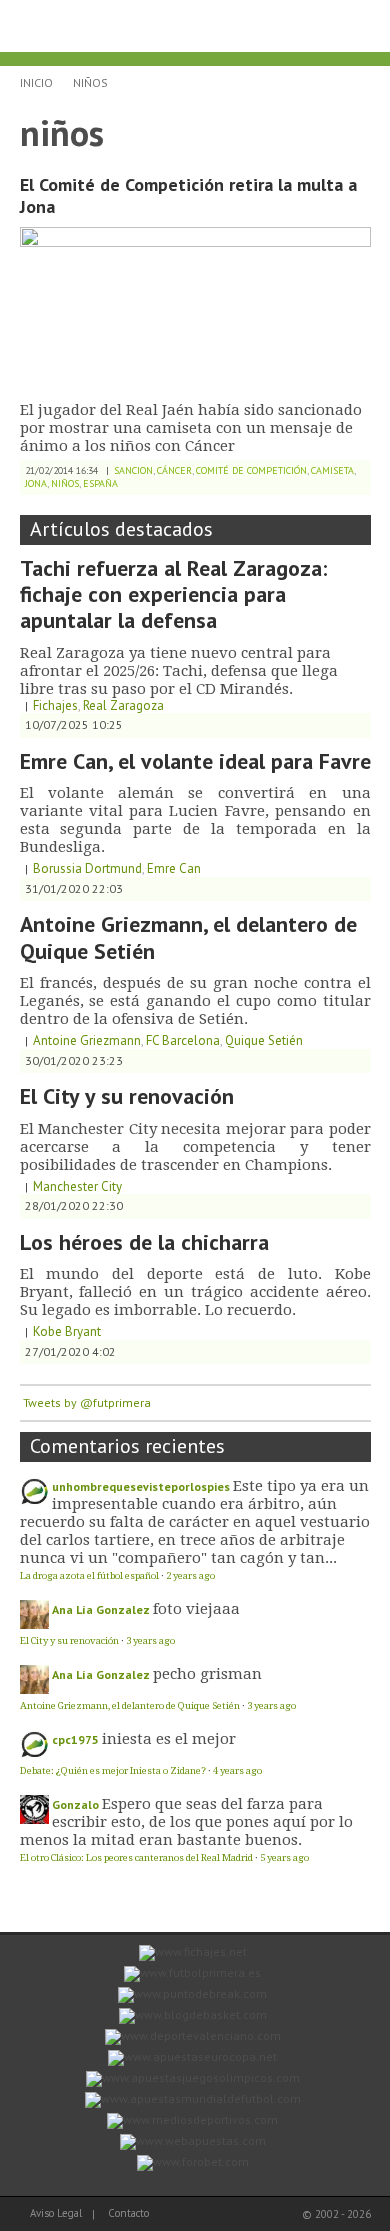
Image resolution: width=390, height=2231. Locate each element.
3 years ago (150, 1640)
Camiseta (332, 470)
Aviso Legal (56, 2213)
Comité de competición (251, 470)
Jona (36, 483)
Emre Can (174, 868)
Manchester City (77, 1186)
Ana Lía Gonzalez (101, 1609)
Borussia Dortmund (87, 868)
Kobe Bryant (67, 1331)
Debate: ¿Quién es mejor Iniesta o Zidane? (113, 1770)
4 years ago (237, 1770)
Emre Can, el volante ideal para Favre (195, 761)
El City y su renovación (127, 1096)
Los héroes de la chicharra (144, 1242)
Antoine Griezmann (87, 1040)
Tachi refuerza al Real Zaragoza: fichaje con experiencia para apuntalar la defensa (173, 594)
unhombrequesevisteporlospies (141, 1486)
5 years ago (284, 1857)
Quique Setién (264, 1040)
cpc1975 (75, 1739)
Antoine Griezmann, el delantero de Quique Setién (188, 937)
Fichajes (55, 705)
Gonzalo (75, 1804)
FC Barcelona (183, 1040)
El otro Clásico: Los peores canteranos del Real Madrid (136, 1857)
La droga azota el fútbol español (89, 1575)
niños (90, 82)
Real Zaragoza (123, 705)
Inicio (36, 82)
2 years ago (190, 1575)
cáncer (174, 470)
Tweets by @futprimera (87, 1402)
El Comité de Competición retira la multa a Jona (188, 195)
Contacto (128, 2213)
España (100, 483)
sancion (133, 470)
